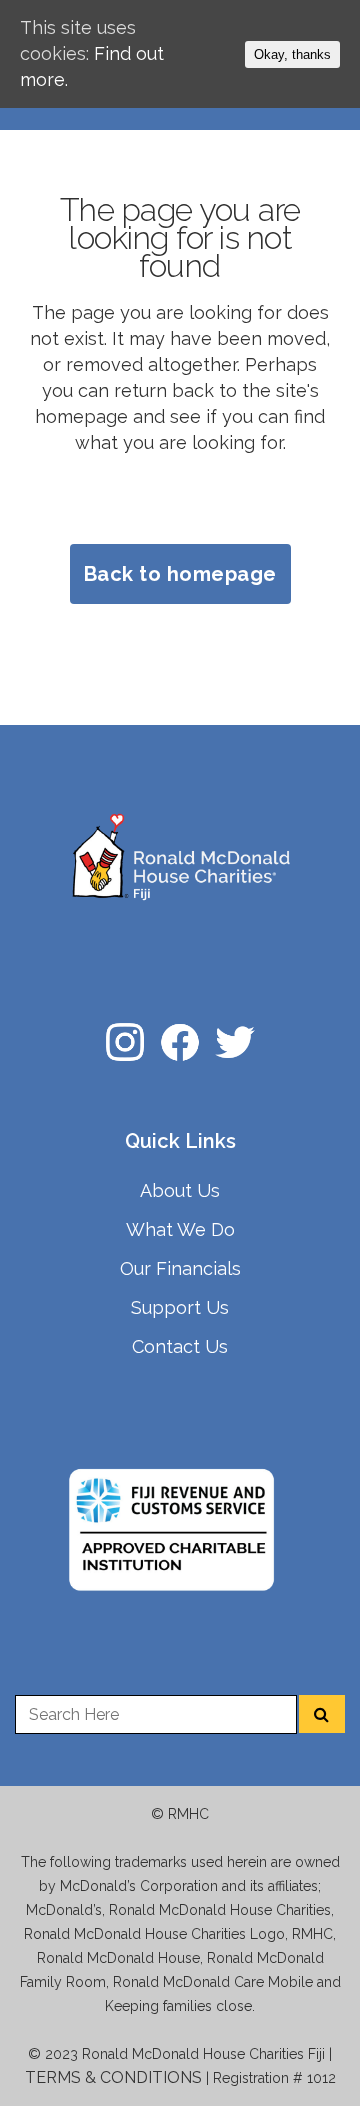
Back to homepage (180, 574)
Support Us (180, 1307)
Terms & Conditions (113, 2077)
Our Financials (180, 1268)
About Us (180, 1190)
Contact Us (180, 1346)
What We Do (180, 1229)
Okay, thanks (292, 54)
